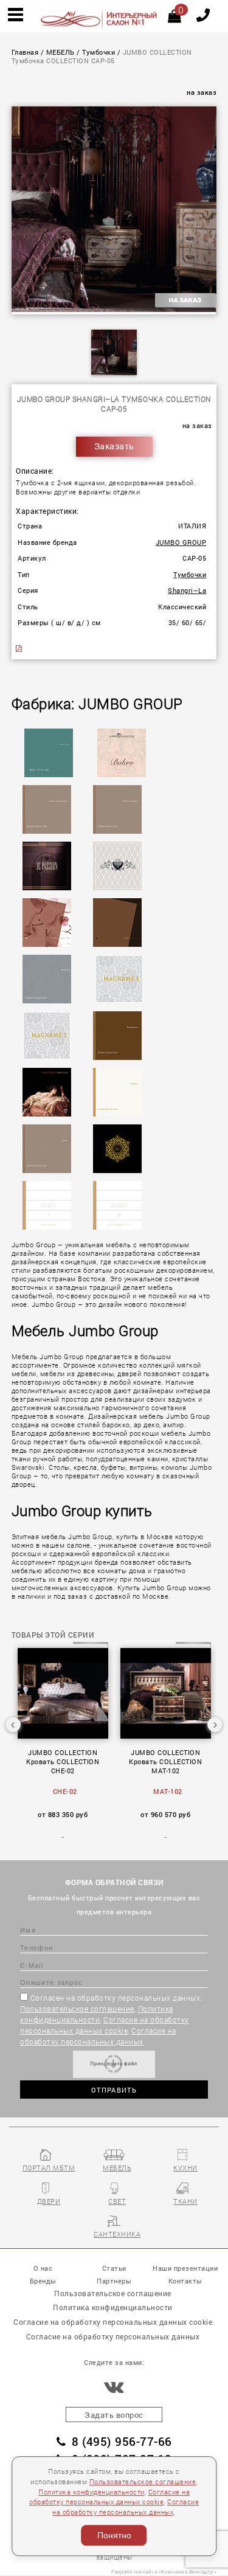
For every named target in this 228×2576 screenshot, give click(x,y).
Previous (13, 1725)
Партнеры (114, 2281)
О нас (43, 2268)
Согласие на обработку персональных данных (113, 2336)
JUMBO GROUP (181, 542)
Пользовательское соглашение (77, 2009)
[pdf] (20, 649)
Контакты (185, 2281)
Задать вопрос (114, 2415)
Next (215, 1725)
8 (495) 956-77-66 (122, 2441)
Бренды (43, 2281)
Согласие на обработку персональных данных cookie (113, 2322)
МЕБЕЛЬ (60, 52)
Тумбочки (98, 52)
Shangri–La (187, 590)
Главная (25, 52)
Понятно (114, 2535)
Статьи (114, 2268)
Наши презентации (185, 2268)
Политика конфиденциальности (92, 2492)
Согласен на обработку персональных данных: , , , (111, 2020)
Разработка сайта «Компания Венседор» (164, 2571)
